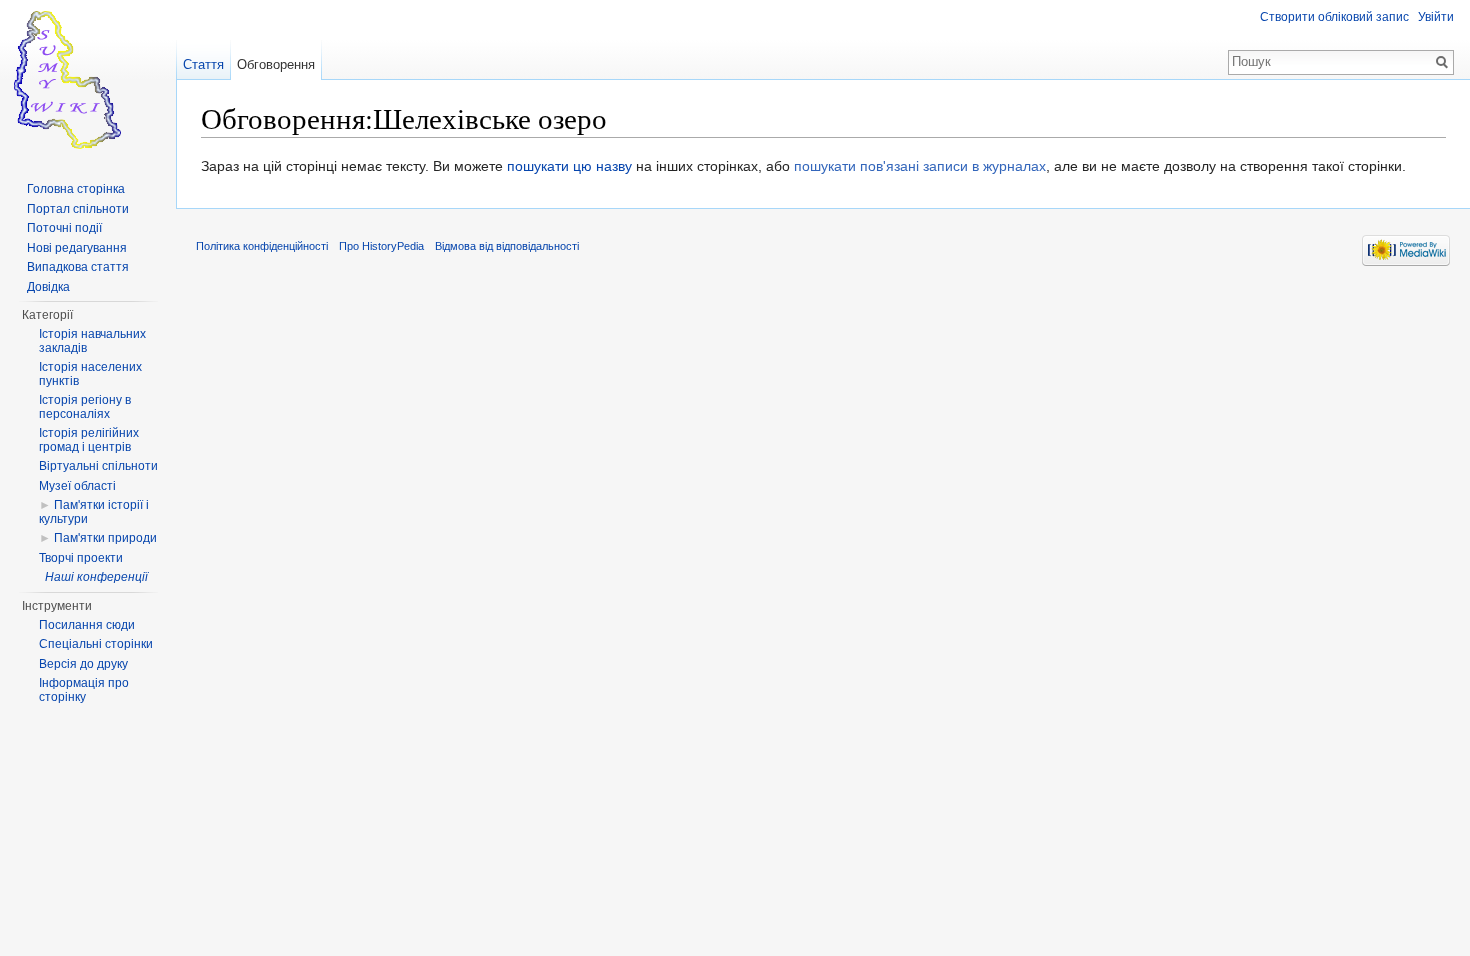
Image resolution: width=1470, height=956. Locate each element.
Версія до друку (83, 664)
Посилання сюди (87, 625)
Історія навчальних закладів (92, 341)
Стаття (203, 64)
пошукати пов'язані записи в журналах (920, 166)
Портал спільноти (78, 209)
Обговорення (276, 64)
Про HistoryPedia (381, 246)
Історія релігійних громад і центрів (89, 440)
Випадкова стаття (78, 267)
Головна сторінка (76, 189)
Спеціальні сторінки (96, 644)
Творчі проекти (81, 558)
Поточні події (64, 228)
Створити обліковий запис (1334, 17)
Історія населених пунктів (90, 374)
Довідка (48, 287)
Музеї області (77, 486)
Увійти (1436, 17)
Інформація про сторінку (84, 690)
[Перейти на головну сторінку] (88, 80)
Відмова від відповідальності (507, 246)
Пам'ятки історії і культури (94, 512)
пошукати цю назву (569, 166)
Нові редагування (77, 248)
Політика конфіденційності (262, 246)
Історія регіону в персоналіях (85, 407)
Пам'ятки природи (105, 538)
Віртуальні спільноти (98, 466)
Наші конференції (96, 577)
